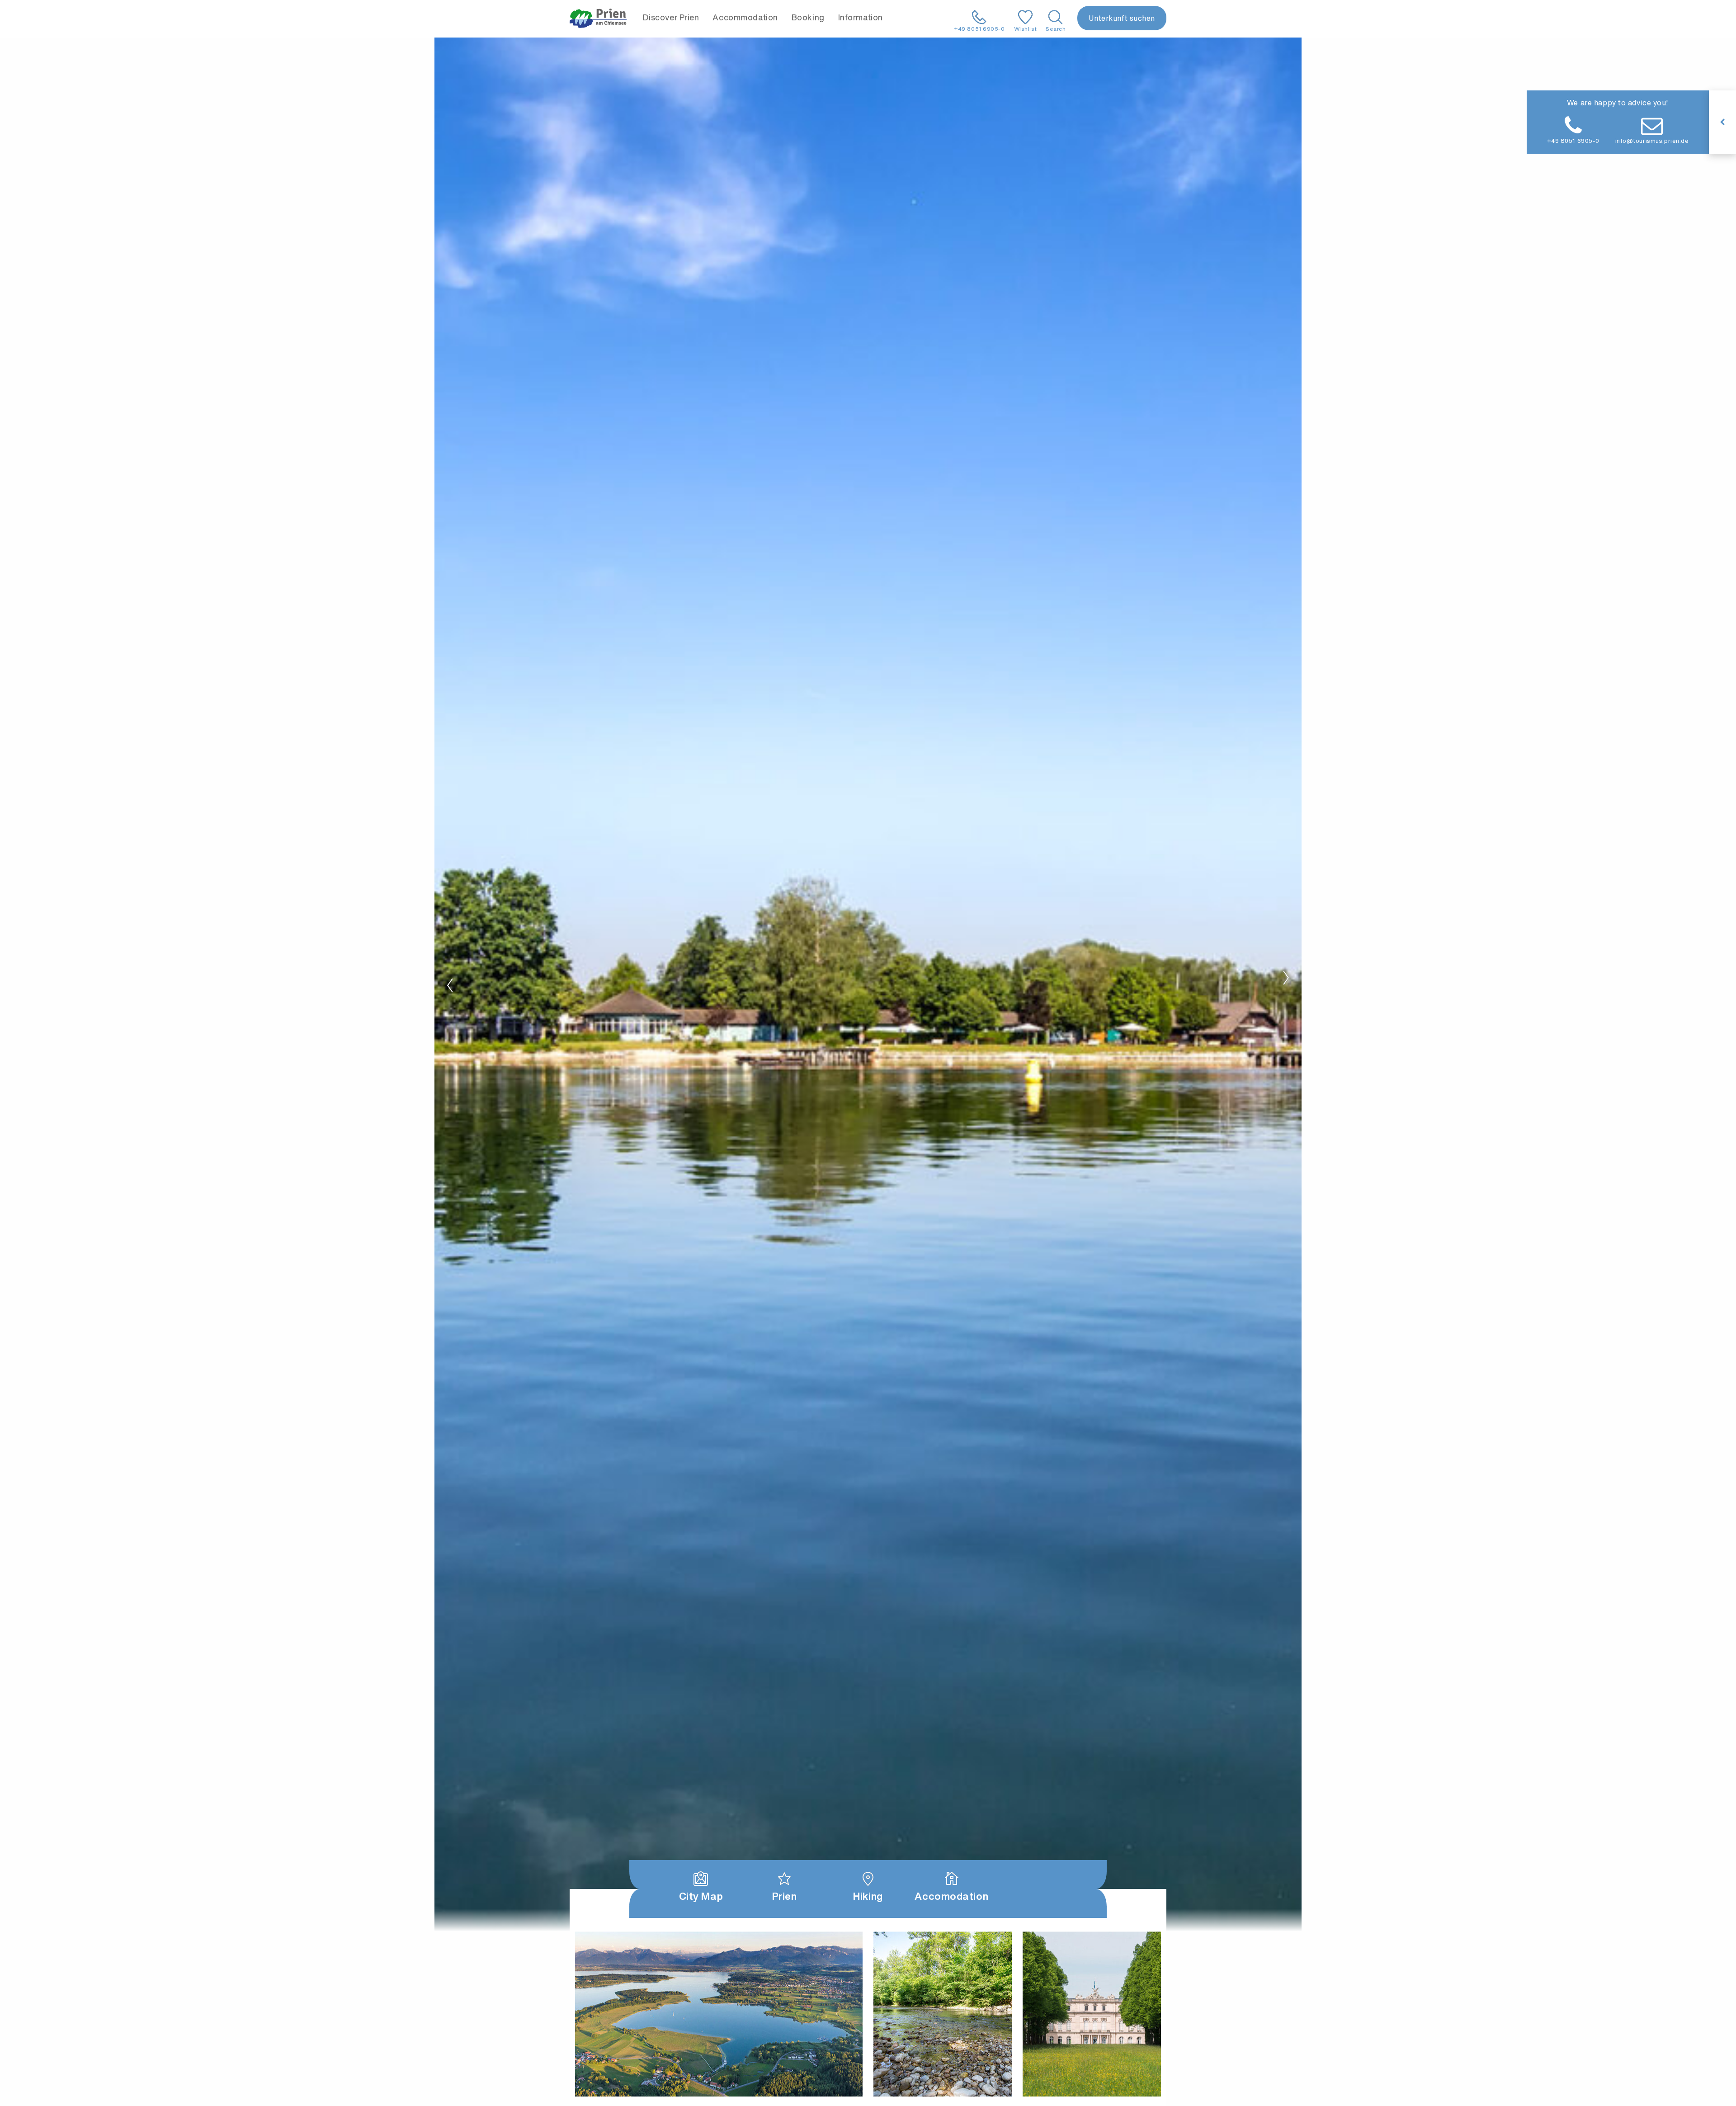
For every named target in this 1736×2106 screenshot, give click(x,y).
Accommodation (745, 17)
